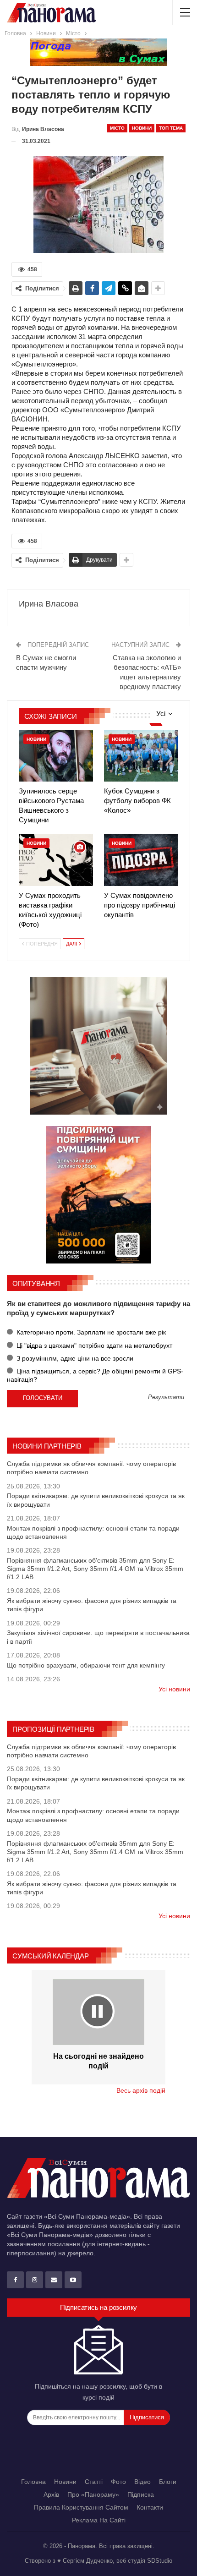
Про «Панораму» (93, 2494)
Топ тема (171, 128)
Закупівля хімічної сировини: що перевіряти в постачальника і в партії (98, 1637)
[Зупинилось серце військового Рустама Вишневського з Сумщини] (56, 756)
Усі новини (174, 1689)
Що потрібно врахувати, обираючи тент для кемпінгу (86, 1665)
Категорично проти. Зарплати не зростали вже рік (90, 1332)
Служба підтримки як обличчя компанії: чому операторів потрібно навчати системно (91, 1468)
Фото (118, 2482)
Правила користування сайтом (81, 2507)
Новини (142, 128)
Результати (166, 1397)
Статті (94, 2482)
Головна (33, 2482)
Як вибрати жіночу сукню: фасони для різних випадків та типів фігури (92, 1605)
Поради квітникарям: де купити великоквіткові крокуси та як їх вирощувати (96, 1500)
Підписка (141, 2494)
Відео (142, 2482)
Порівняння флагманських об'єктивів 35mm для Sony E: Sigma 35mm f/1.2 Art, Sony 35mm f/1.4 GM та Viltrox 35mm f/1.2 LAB (95, 1569)
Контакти (150, 2507)
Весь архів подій (141, 2090)
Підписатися (147, 2417)
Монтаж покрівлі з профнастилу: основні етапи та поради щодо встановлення (93, 1532)
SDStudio (160, 2561)
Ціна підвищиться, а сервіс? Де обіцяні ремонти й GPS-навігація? (95, 1375)
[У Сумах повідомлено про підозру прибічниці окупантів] (141, 860)
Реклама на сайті (99, 2520)
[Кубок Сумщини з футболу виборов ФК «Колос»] (141, 756)
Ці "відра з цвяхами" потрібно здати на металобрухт (93, 1345)
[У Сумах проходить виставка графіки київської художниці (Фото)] (56, 860)
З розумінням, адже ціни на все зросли (74, 1358)
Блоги (168, 2482)
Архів (51, 2494)
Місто (117, 128)
